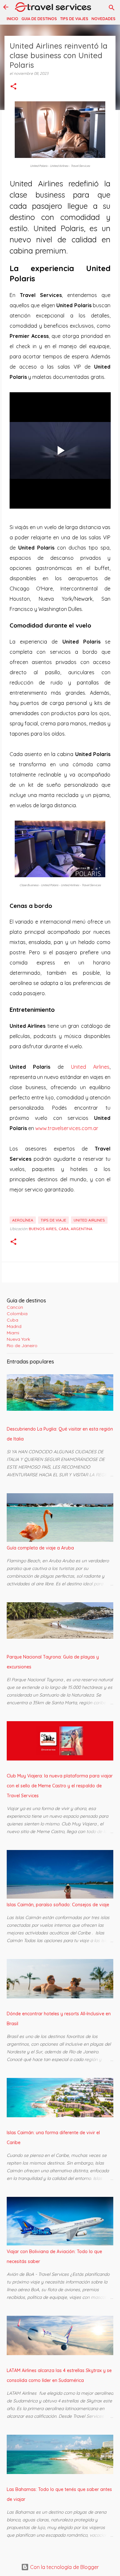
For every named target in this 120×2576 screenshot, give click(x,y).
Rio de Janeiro (22, 1346)
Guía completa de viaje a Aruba (40, 1548)
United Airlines (90, 1067)
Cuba (12, 1320)
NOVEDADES (104, 19)
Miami (13, 1333)
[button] (13, 87)
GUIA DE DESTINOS (39, 19)
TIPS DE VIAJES (74, 19)
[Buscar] (112, 8)
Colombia (17, 1314)
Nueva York (18, 1339)
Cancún (15, 1307)
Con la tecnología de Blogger (64, 2567)
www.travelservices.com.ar (67, 1128)
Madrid (14, 1326)
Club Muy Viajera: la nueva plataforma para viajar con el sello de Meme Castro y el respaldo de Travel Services (60, 1786)
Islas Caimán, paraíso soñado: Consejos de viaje (58, 1905)
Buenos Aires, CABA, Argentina (61, 1229)
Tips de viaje (53, 1220)
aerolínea (23, 1220)
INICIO (12, 19)
